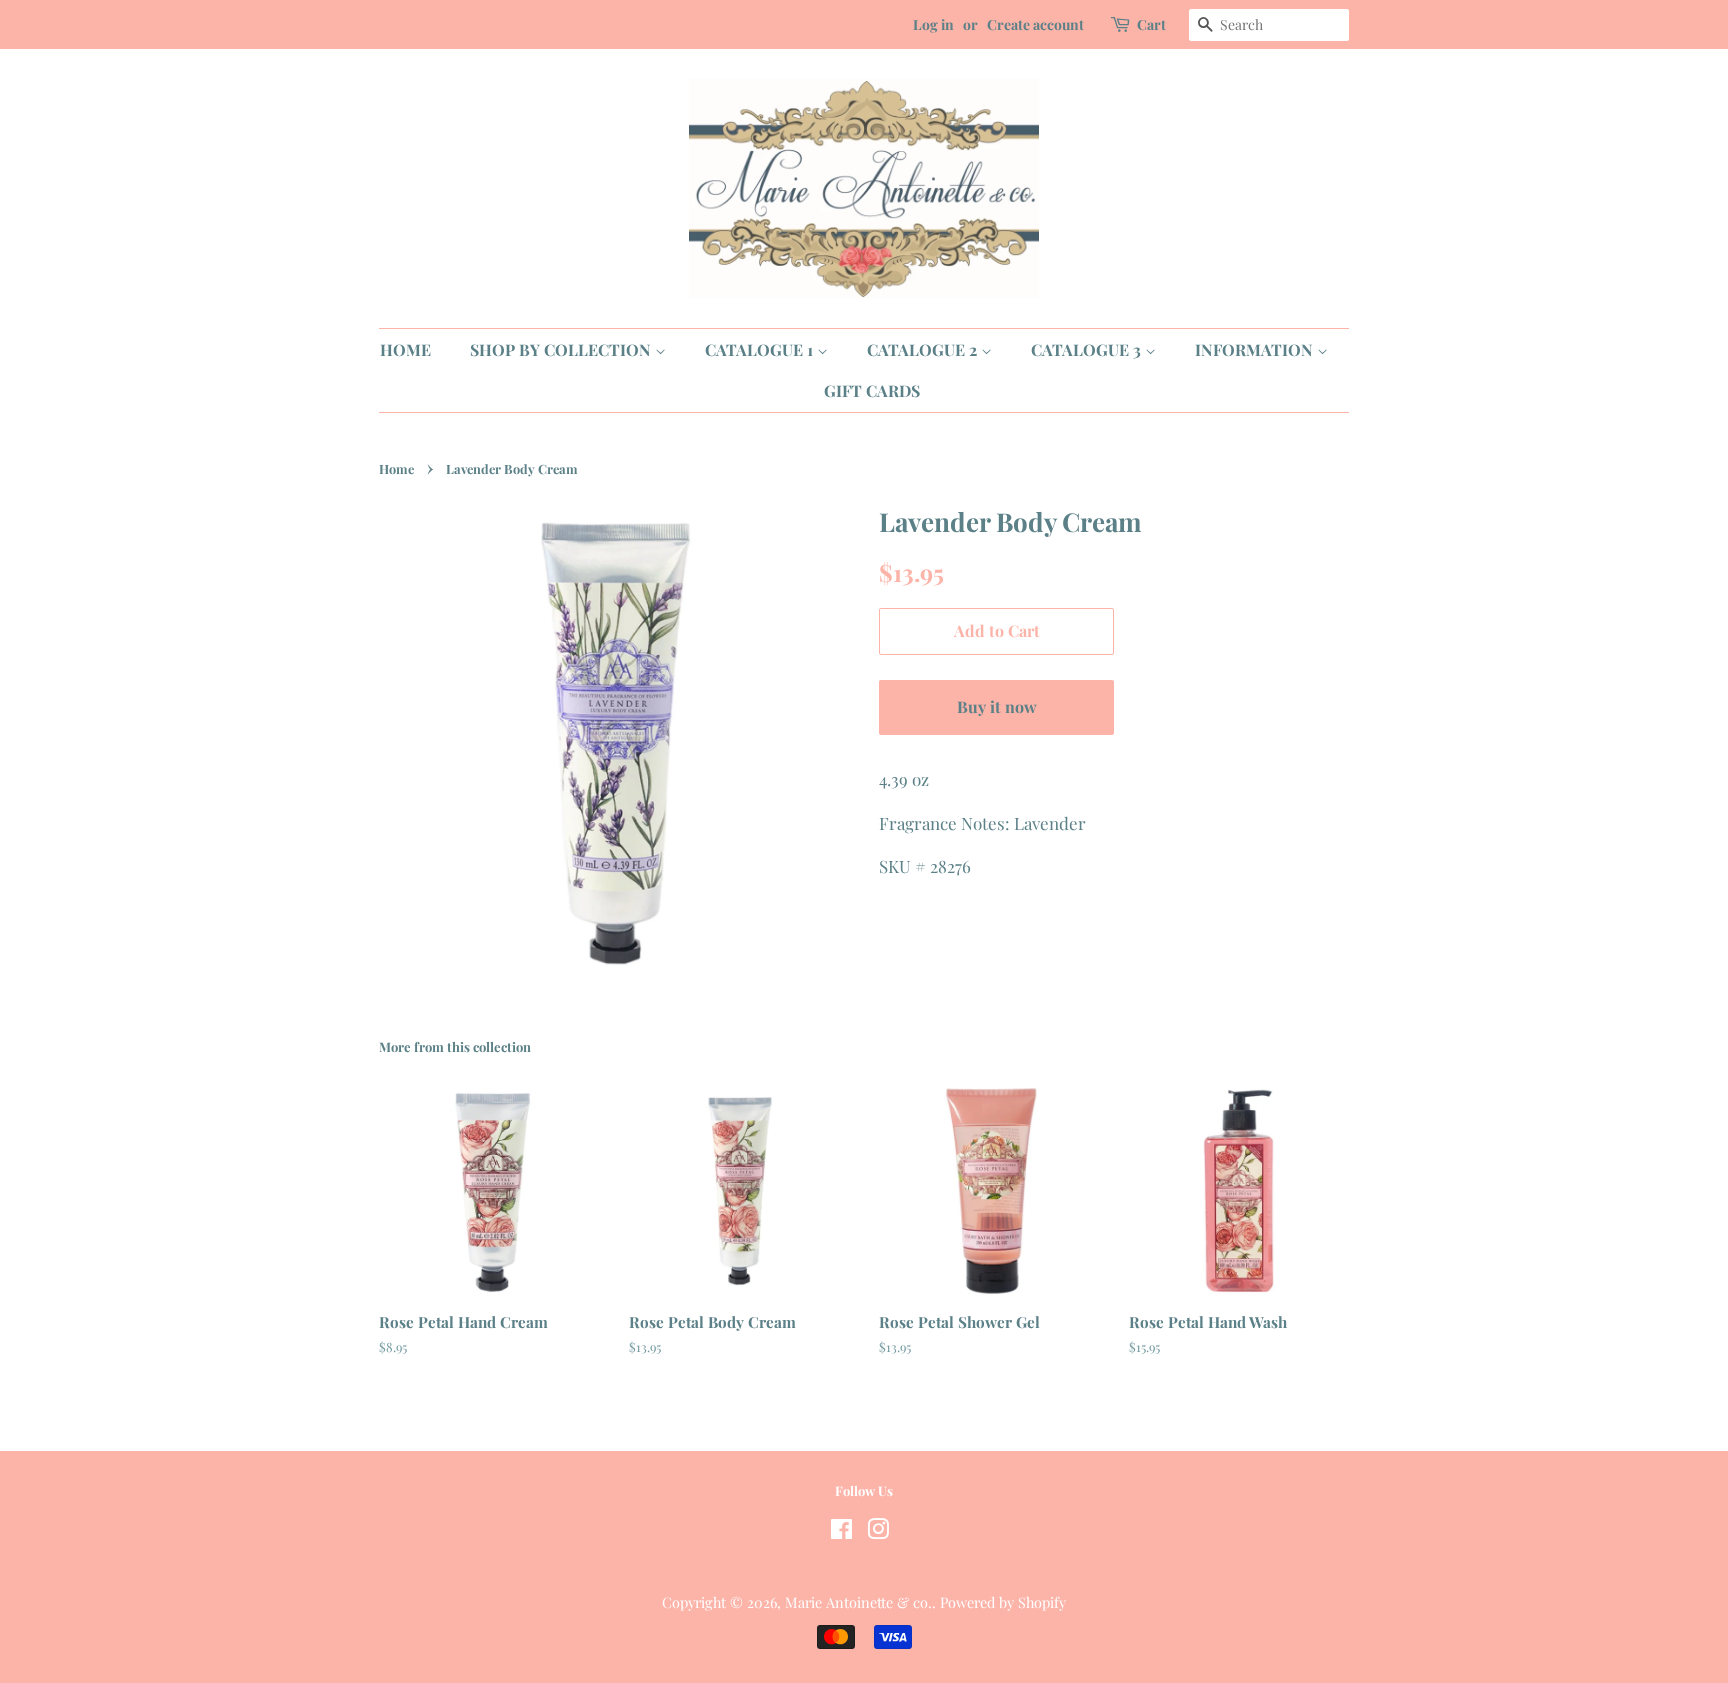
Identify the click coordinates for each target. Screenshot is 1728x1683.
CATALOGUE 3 (1088, 349)
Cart (1151, 24)
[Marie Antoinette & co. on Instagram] (878, 1532)
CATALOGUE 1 (761, 349)
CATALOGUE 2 (924, 349)
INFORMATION (1256, 349)
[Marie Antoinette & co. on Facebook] (841, 1532)
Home (396, 468)
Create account (1035, 24)
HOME (405, 349)
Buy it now (997, 706)
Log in (933, 24)
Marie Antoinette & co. (858, 1602)
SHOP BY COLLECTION (562, 349)
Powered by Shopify (1003, 1602)
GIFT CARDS (872, 390)
